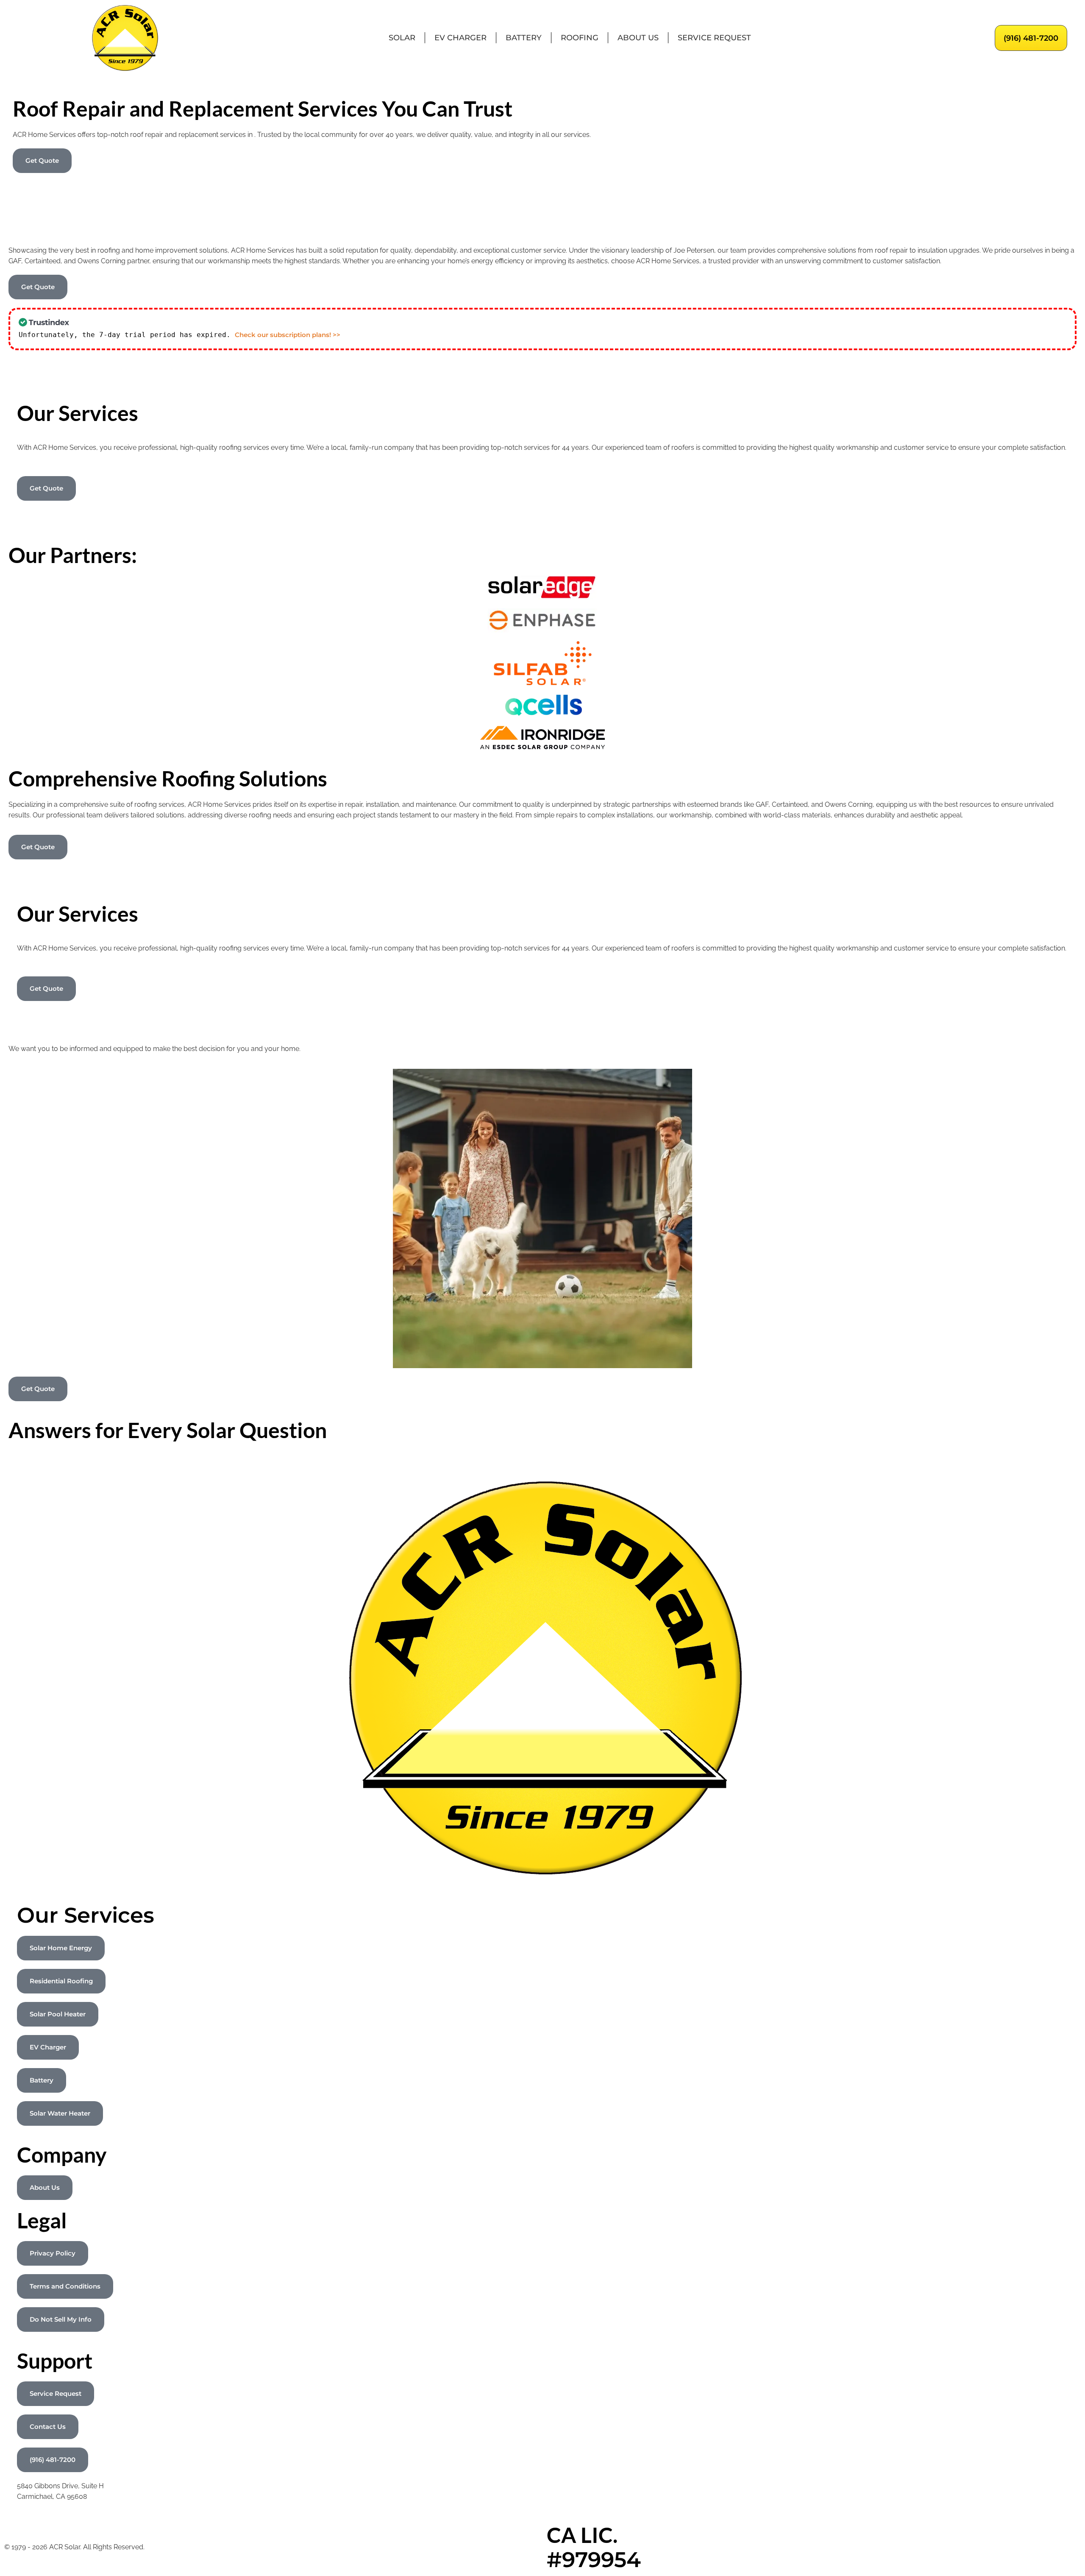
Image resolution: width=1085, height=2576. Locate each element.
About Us (638, 38)
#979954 (594, 2560)
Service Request (714, 38)
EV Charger (460, 38)
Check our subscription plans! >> (288, 335)
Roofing (580, 38)
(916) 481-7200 (1031, 38)
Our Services (86, 1915)
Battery (524, 38)
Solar (402, 38)
